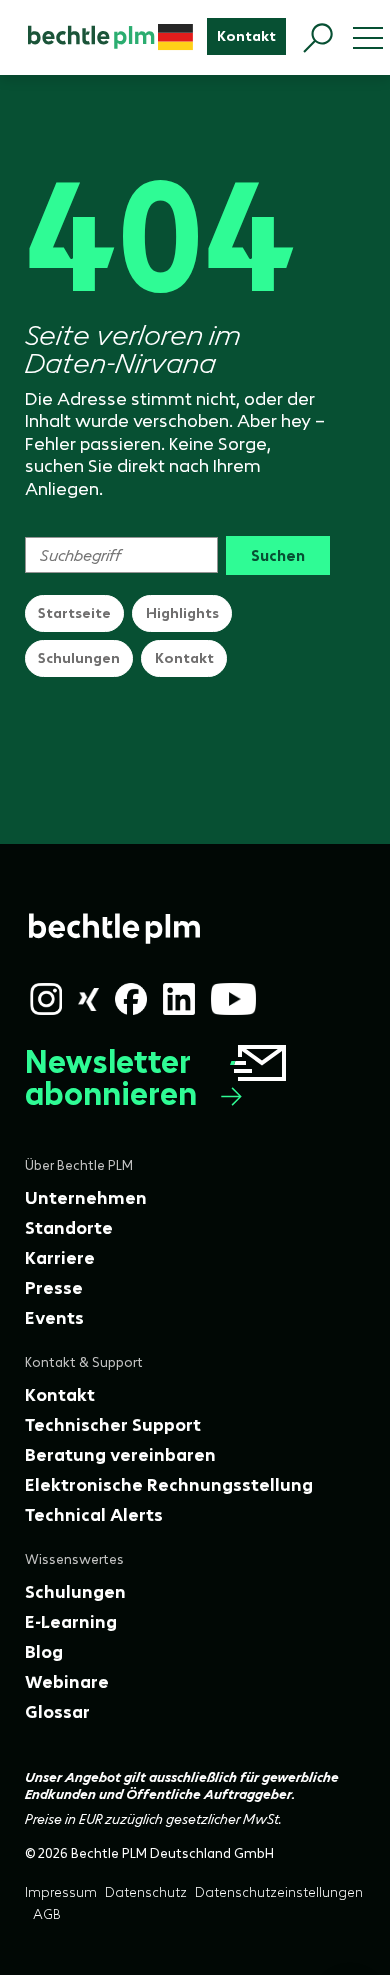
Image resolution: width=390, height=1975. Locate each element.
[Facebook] (131, 999)
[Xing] (88, 999)
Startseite (74, 613)
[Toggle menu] (368, 38)
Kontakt (184, 658)
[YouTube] (234, 999)
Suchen (278, 555)
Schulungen (79, 658)
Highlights (182, 613)
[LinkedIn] (179, 999)
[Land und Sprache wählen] (175, 37)
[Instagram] (46, 999)
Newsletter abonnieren (111, 1078)
